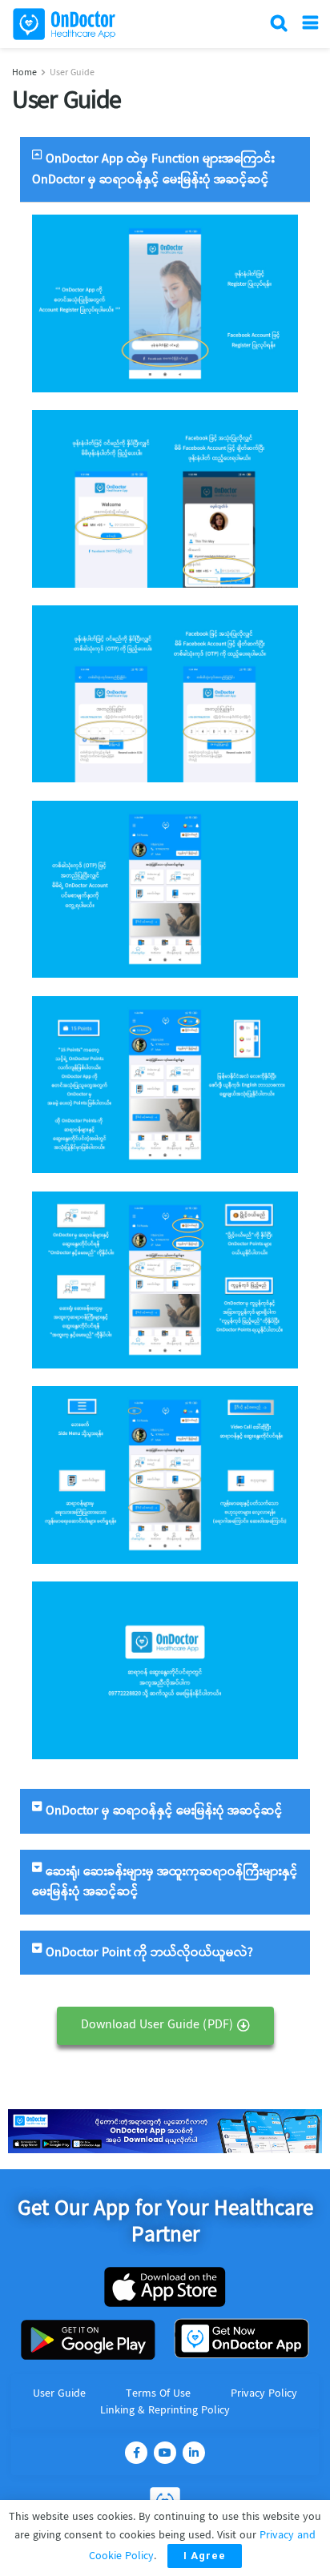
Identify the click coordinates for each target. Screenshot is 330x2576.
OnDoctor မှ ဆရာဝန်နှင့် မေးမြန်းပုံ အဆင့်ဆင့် (164, 1811)
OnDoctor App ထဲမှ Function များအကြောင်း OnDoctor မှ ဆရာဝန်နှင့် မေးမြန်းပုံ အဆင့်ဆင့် (153, 169)
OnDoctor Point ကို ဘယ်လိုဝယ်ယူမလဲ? (149, 1953)
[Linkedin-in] (194, 2453)
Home (24, 73)
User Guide (72, 73)
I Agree (205, 2556)
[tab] (165, 169)
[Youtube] (165, 2453)
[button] (165, 2026)
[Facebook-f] (136, 2453)
